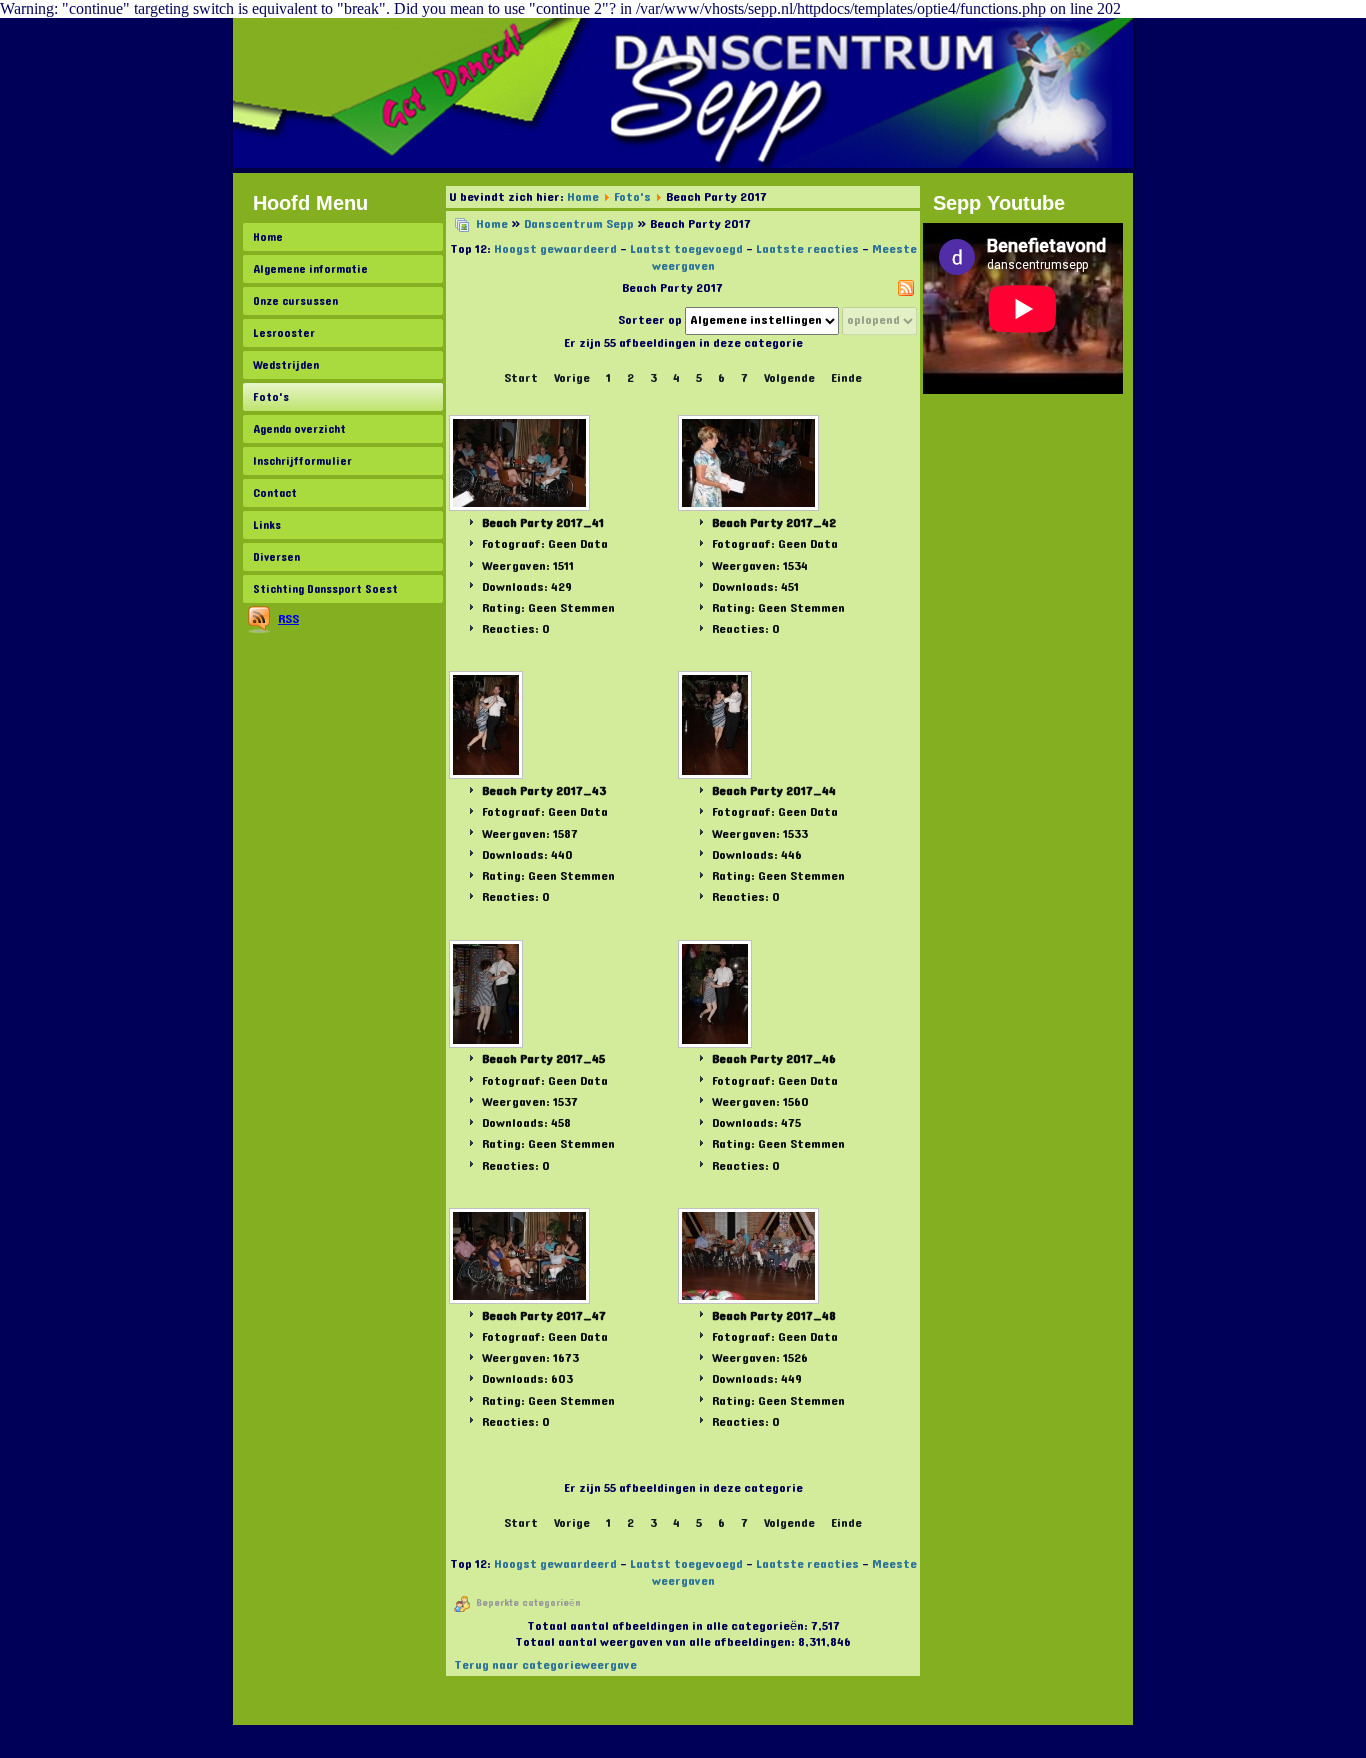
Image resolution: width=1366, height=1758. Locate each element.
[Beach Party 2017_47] (521, 1258)
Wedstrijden (286, 365)
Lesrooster (284, 333)
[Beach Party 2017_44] (717, 727)
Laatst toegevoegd (686, 249)
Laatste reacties (807, 249)
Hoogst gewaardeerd (555, 249)
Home (268, 237)
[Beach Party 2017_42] (750, 465)
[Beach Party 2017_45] (488, 996)
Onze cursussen (295, 301)
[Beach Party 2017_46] (717, 996)
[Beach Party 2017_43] (488, 727)
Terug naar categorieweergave (545, 1665)
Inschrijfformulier (302, 461)
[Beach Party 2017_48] (750, 1258)
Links (267, 525)
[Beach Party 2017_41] (521, 465)
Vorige (572, 378)
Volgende (789, 378)
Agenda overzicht (299, 429)
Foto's (271, 397)
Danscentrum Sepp (579, 224)
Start (521, 378)
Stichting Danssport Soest (325, 589)
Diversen (276, 557)
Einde (846, 378)
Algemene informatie (310, 269)
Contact (275, 493)
